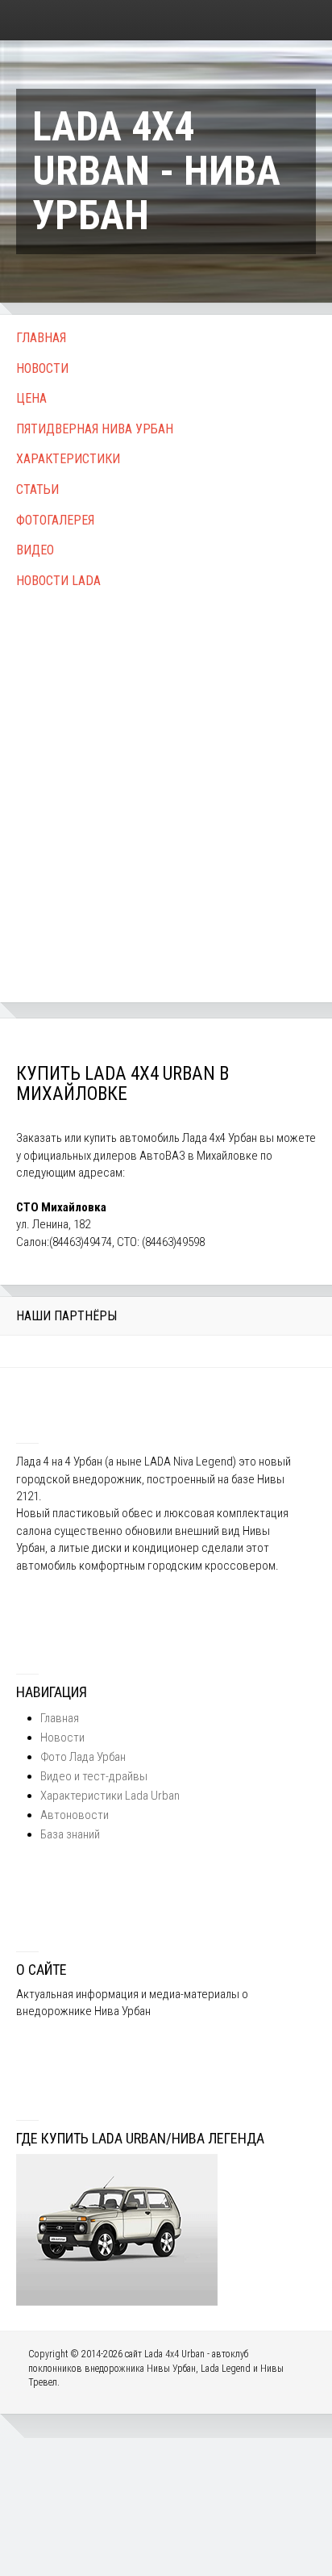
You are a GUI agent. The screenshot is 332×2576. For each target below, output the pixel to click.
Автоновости (75, 1815)
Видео (35, 550)
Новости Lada (58, 581)
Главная (41, 338)
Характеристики (68, 459)
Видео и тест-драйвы (94, 1776)
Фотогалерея (55, 520)
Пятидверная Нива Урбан (95, 429)
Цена (31, 398)
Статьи (37, 489)
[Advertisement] (166, 778)
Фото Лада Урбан (83, 1757)
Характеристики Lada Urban (110, 1796)
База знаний (70, 1834)
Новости (42, 368)
